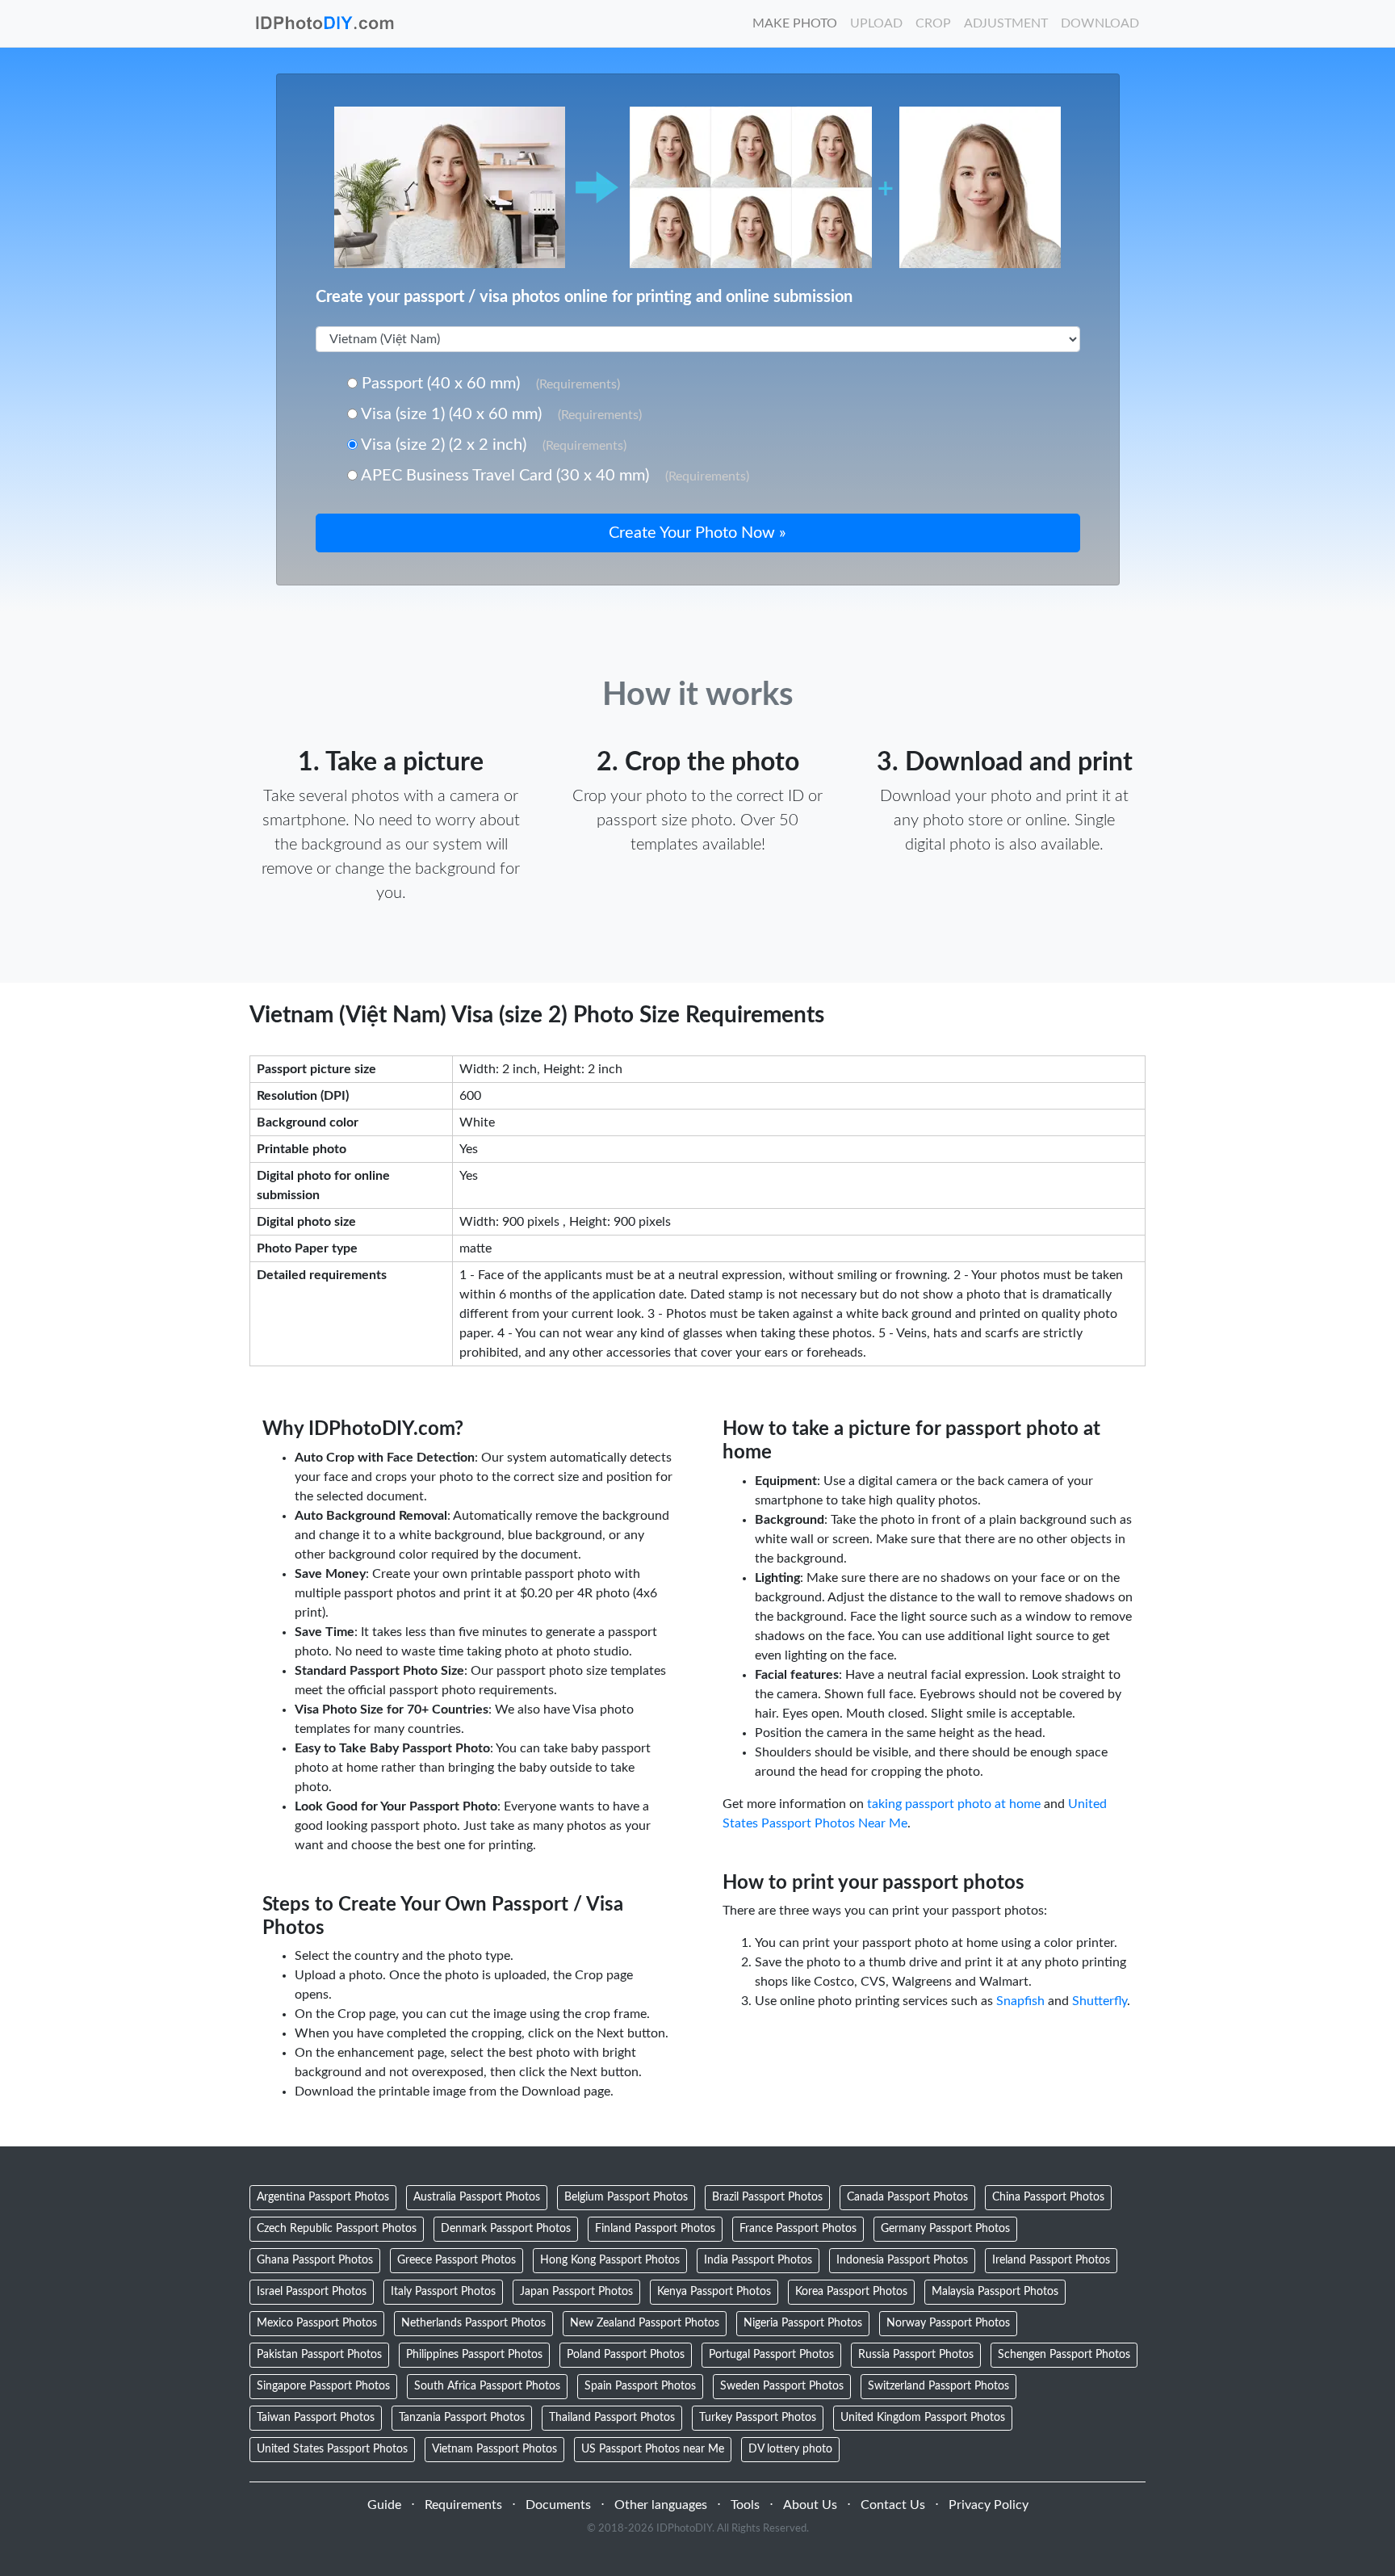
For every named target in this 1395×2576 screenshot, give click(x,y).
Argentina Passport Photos (323, 2197)
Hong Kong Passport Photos (610, 2260)
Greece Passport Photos (457, 2260)
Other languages (661, 2505)
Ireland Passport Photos (1051, 2260)
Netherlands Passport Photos (473, 2323)
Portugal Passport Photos (771, 2355)
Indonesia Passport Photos (902, 2260)
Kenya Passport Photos (714, 2292)
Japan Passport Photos (576, 2292)
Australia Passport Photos (477, 2197)
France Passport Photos (798, 2229)
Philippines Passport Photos (474, 2355)
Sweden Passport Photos (782, 2386)
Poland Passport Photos (626, 2355)
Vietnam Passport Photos (494, 2449)
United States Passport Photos (332, 2449)
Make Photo (795, 23)
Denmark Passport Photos (506, 2229)
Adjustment (1006, 23)
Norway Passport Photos (948, 2323)
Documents (558, 2505)
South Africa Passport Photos (487, 2386)
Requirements (463, 2505)
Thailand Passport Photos (612, 2418)
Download (1100, 23)
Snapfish (1020, 2001)
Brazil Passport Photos (767, 2197)
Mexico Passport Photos (317, 2323)
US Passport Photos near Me (653, 2449)
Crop (933, 23)
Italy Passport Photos (443, 2292)
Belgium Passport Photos (626, 2197)
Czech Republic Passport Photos (337, 2229)
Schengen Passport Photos (1064, 2355)
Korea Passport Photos (851, 2292)
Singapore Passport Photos (323, 2386)
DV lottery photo (790, 2449)
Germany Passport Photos (945, 2229)
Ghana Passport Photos (315, 2260)
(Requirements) (578, 384)
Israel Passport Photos (312, 2292)
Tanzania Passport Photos (462, 2418)
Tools (745, 2505)
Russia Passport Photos (916, 2355)
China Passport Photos (1048, 2197)
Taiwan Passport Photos (316, 2418)
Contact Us (893, 2505)
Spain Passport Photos (640, 2386)
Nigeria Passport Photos (803, 2323)
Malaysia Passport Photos (995, 2292)
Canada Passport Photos (907, 2197)
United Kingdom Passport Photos (923, 2418)
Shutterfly (1100, 2001)
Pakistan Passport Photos (319, 2355)
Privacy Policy (989, 2505)
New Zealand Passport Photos (645, 2323)
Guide (384, 2505)
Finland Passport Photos (655, 2229)
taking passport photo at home (954, 1804)
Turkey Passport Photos (758, 2418)
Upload (876, 23)
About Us (810, 2505)
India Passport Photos (758, 2260)
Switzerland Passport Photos (938, 2386)
